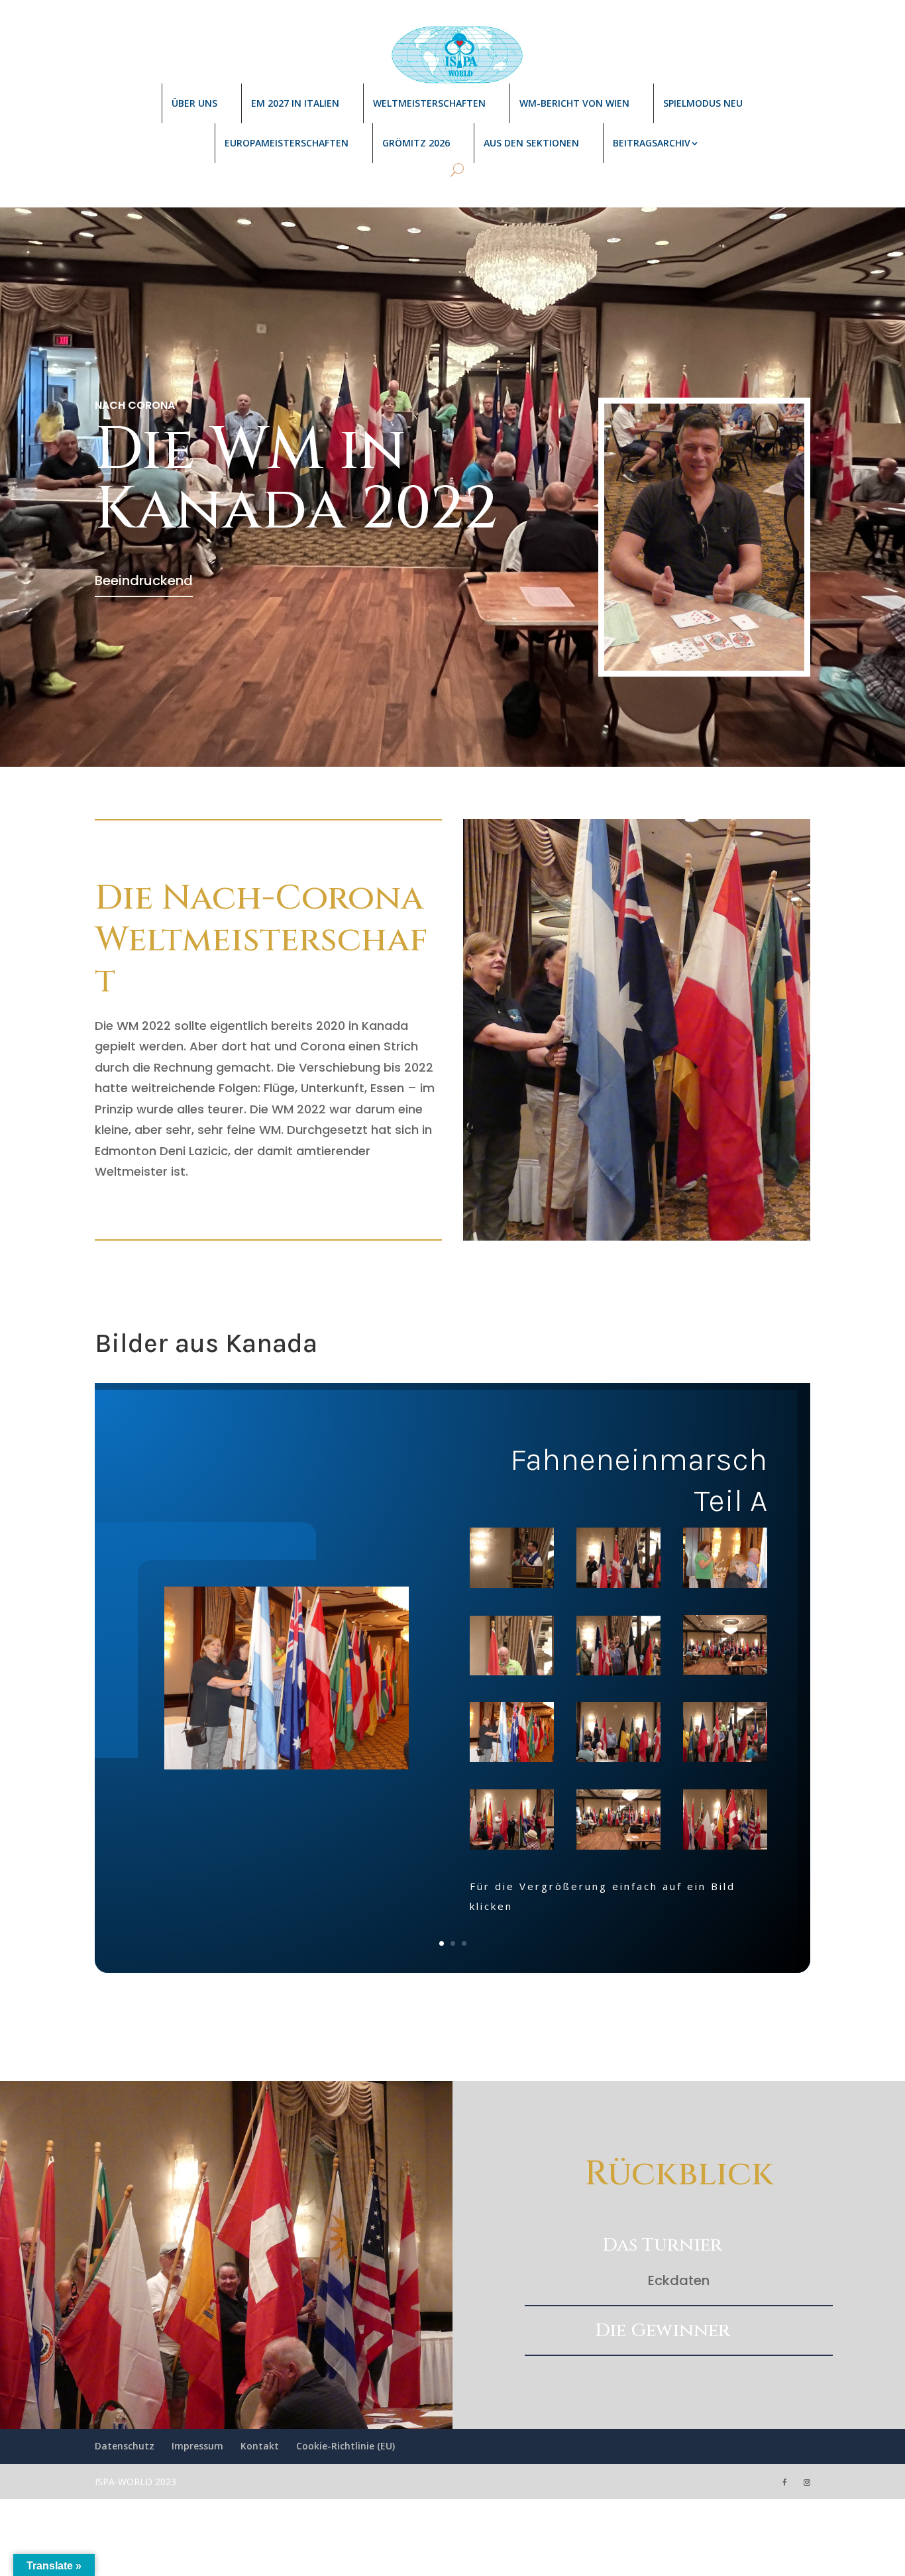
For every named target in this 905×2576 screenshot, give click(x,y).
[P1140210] (725, 1561)
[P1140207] (725, 1822)
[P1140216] (512, 1822)
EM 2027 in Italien (295, 103)
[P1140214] (512, 1648)
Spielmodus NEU (703, 103)
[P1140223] (725, 1648)
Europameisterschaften (287, 143)
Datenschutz (125, 2446)
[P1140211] (618, 1822)
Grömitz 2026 (416, 143)
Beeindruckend (144, 581)
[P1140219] (618, 1735)
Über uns (194, 103)
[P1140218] (725, 1735)
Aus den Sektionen (531, 143)
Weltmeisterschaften (429, 103)
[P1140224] (618, 1648)
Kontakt (260, 2446)
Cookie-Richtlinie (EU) (346, 2446)
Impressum (197, 2446)
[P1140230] (512, 1561)
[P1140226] (618, 1561)
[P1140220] (512, 1735)
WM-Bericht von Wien (574, 103)
